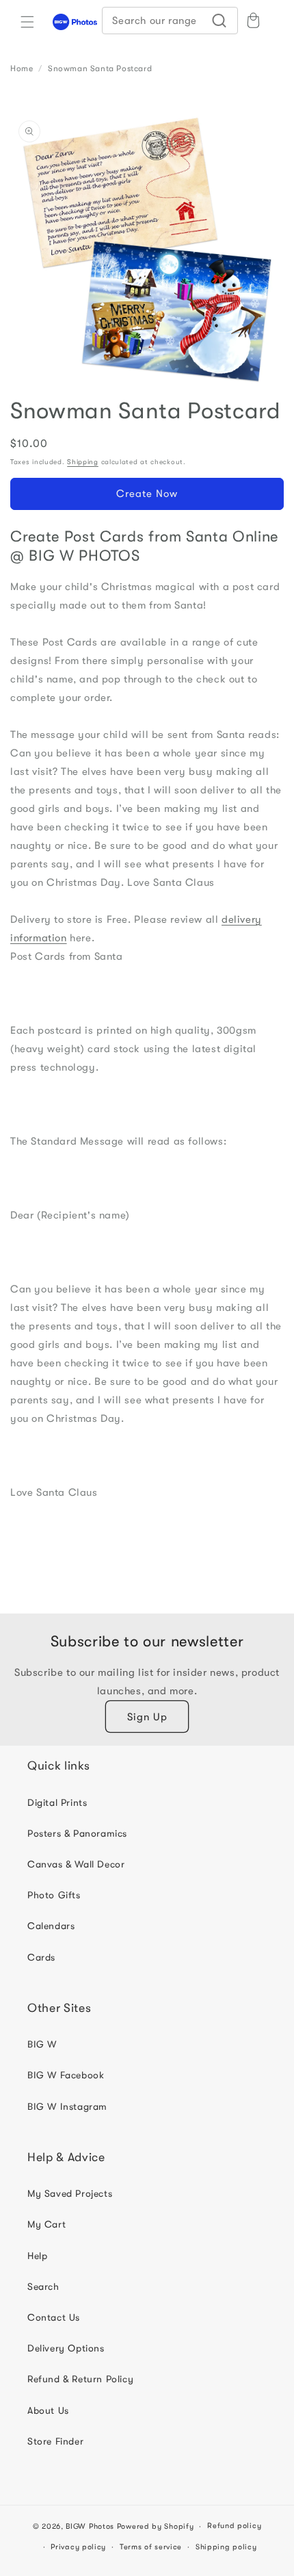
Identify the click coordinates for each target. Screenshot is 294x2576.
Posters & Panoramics (77, 1833)
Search (43, 2286)
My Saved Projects (70, 2193)
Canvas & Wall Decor (76, 1864)
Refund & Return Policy (80, 2379)
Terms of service (151, 2547)
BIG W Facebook (66, 2075)
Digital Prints (57, 1802)
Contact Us (54, 2317)
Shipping (83, 462)
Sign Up (147, 1717)
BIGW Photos (90, 2526)
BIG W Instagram (67, 2106)
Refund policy (234, 2526)
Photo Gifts (54, 1895)
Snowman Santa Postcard (100, 68)
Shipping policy (226, 2547)
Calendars (51, 1926)
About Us (48, 2410)
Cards (41, 1957)
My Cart (46, 2224)
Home (22, 68)
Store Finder (55, 2441)
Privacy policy (78, 2547)
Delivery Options (66, 2348)
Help (37, 2256)
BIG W (42, 2044)
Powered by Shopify (156, 2526)
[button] (27, 22)
